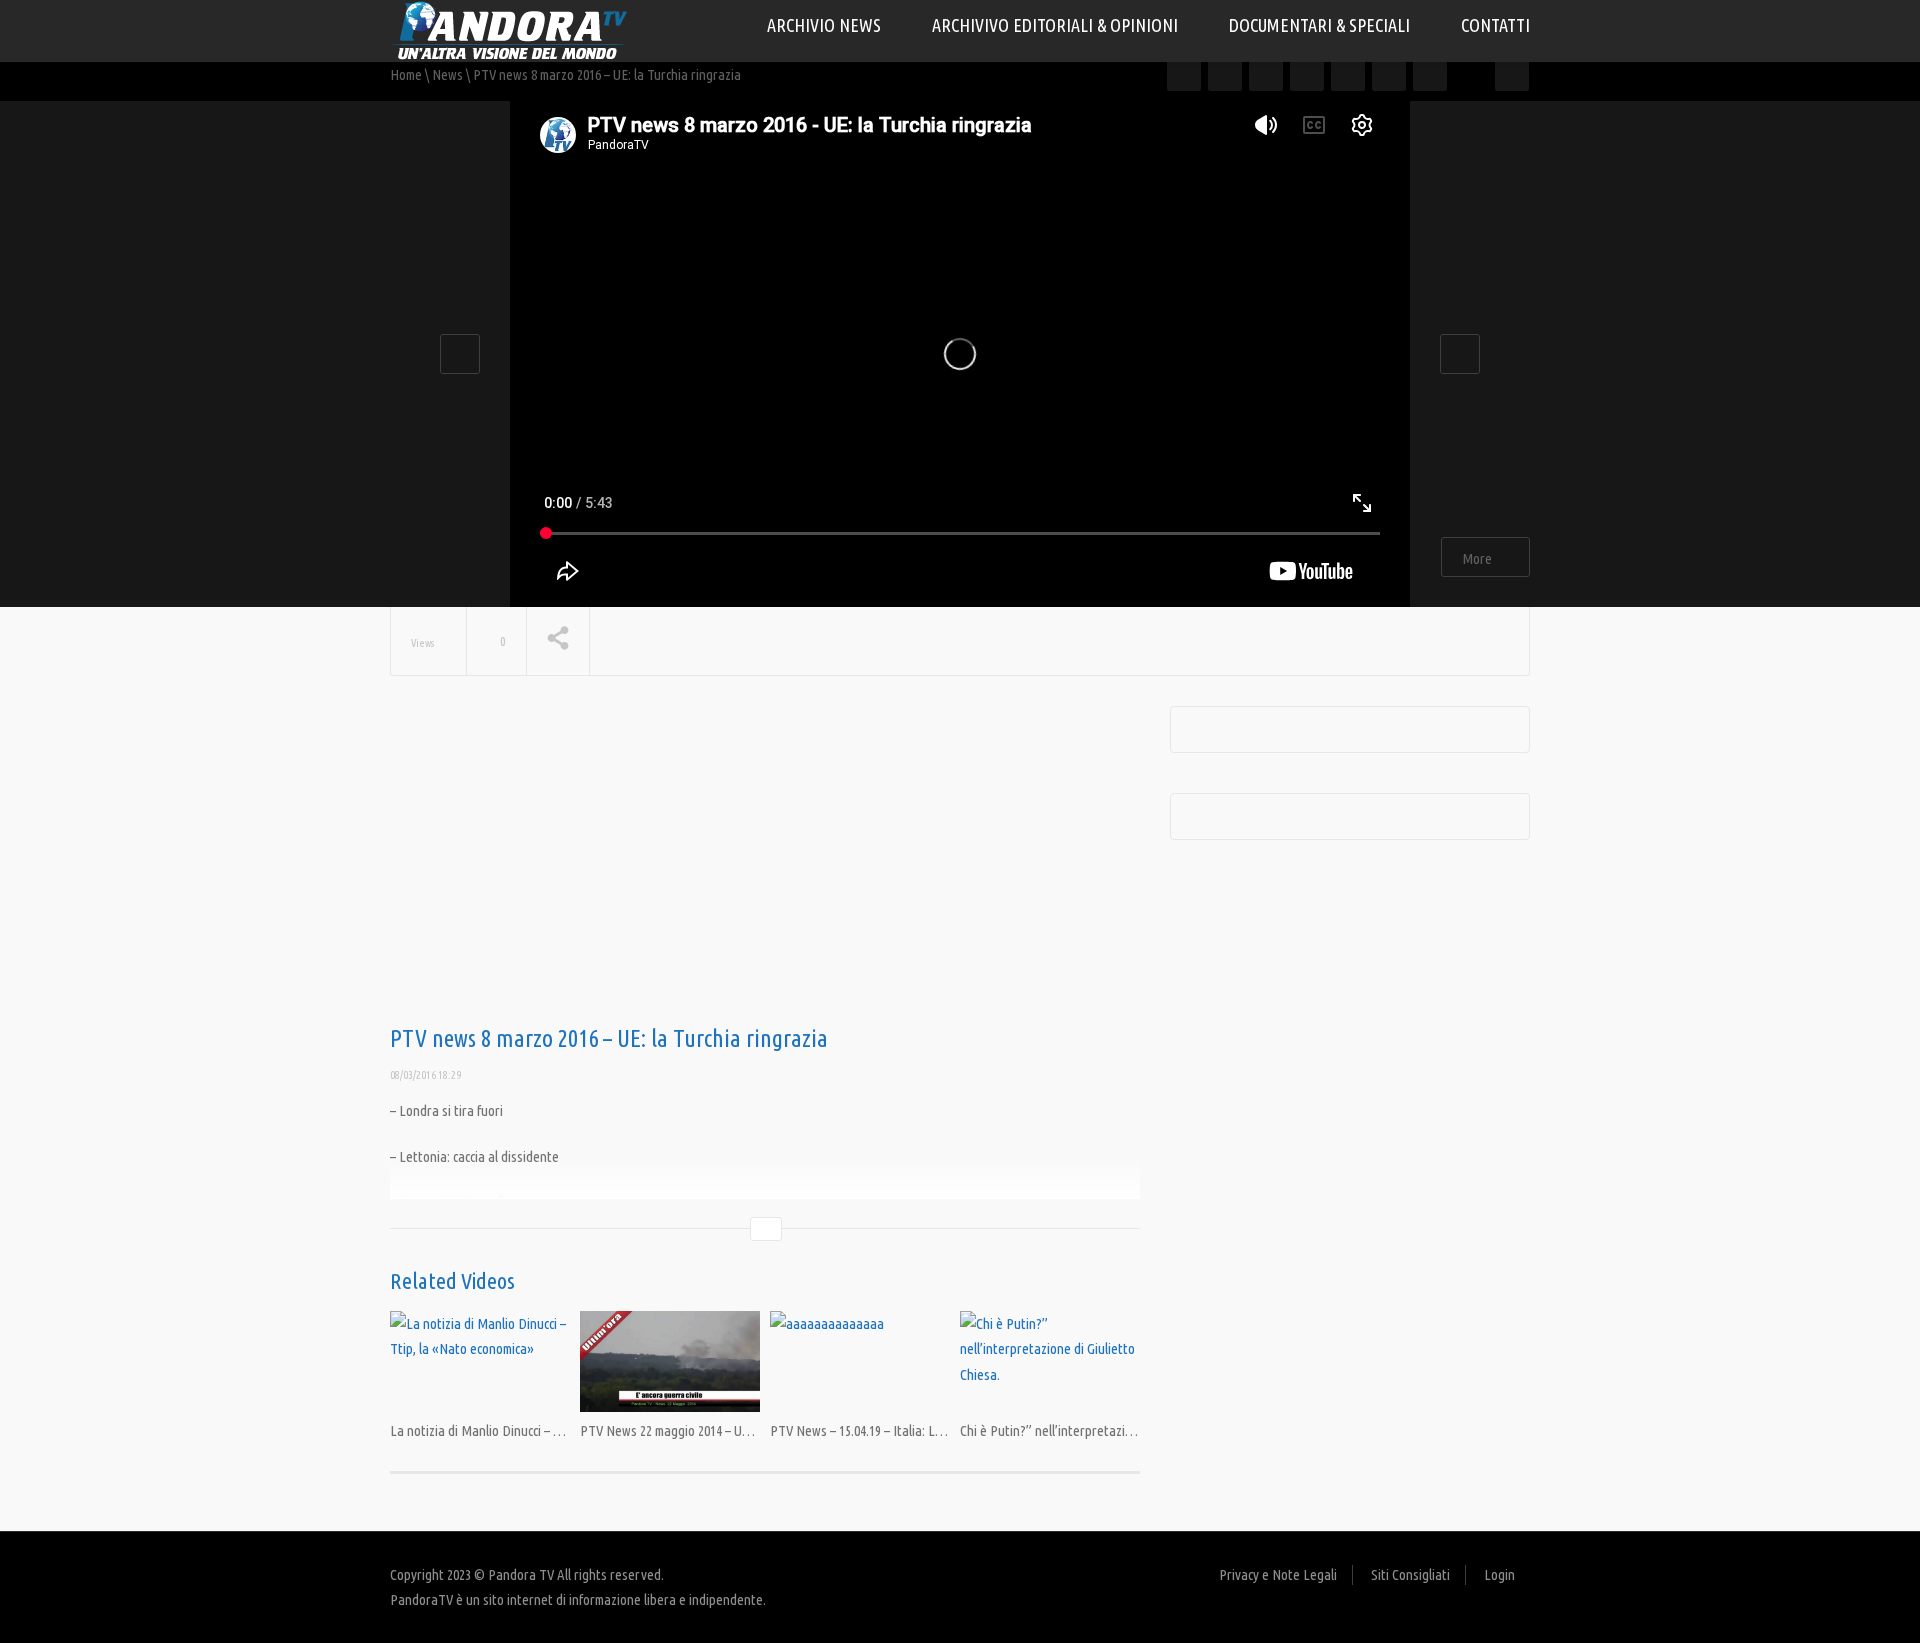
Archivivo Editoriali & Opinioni (1057, 25)
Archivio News (826, 25)
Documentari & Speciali (1321, 25)
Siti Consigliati (1410, 1574)
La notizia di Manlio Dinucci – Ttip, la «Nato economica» (543, 1430)
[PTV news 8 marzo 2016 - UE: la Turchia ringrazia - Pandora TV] (510, 29)
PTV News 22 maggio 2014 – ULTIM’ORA (689, 1430)
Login (1499, 1574)
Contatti (1495, 25)
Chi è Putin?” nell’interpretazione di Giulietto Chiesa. (1106, 1430)
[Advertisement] (765, 866)
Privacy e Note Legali (1278, 1574)
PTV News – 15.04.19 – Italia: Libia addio (879, 1430)
